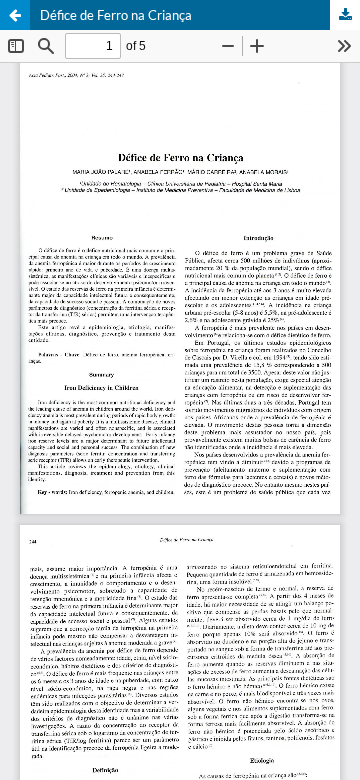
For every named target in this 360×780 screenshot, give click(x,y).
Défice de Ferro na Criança (116, 15)
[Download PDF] (345, 15)
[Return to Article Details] (15, 15)
